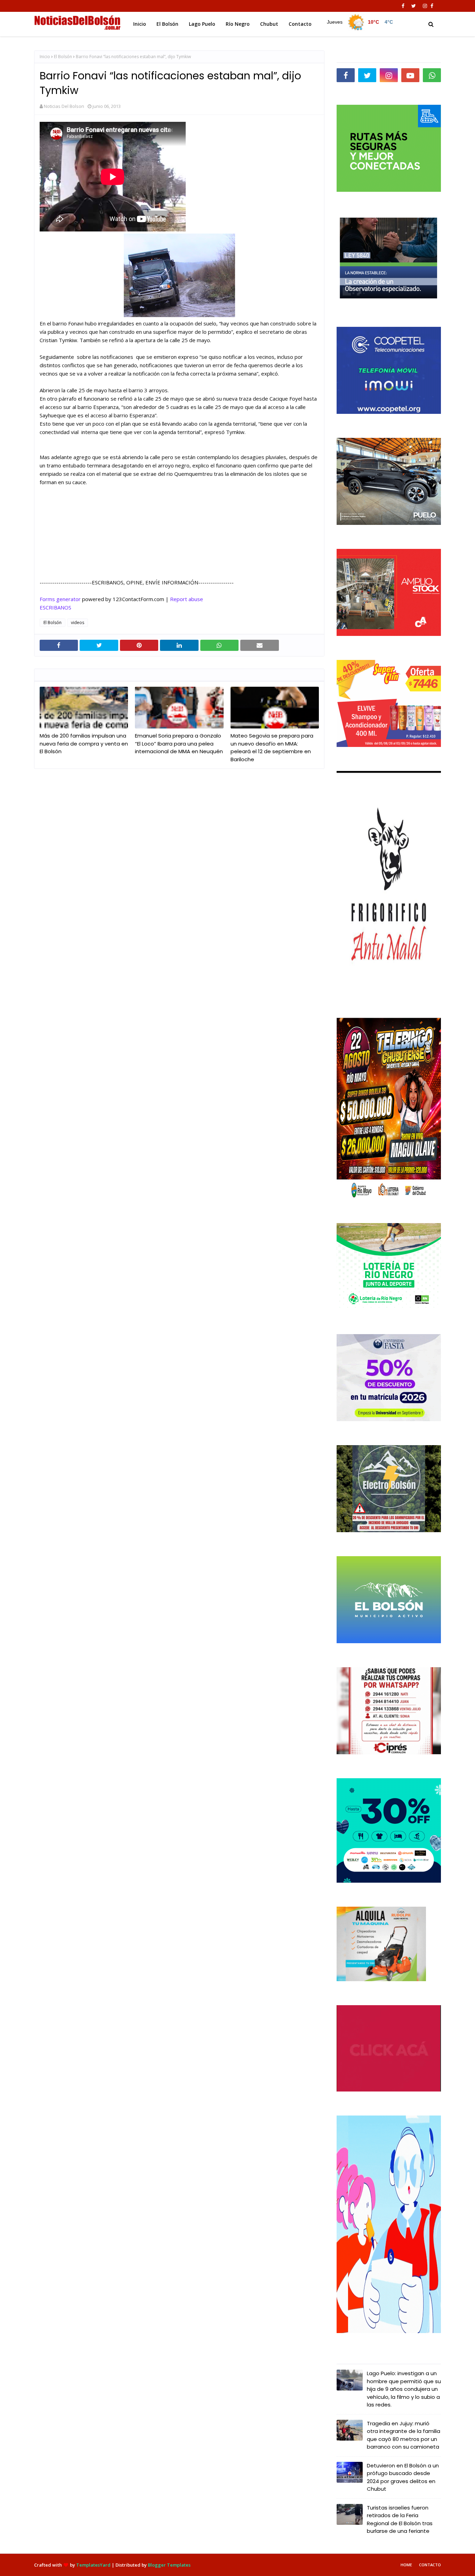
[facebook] (403, 6)
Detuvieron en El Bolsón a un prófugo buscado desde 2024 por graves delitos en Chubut (403, 2477)
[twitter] (414, 6)
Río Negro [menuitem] (238, 24)
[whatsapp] (432, 75)
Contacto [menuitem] (300, 24)
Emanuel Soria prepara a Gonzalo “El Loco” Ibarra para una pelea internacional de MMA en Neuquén (179, 743)
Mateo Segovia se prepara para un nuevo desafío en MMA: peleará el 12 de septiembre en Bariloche (272, 747)
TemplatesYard (93, 2565)
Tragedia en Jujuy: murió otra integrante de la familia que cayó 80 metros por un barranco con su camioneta (404, 2435)
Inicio (45, 57)
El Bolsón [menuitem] (167, 24)
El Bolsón (63, 57)
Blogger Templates (169, 2565)
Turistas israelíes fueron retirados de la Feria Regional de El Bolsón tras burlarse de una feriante (400, 2519)
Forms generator (60, 599)
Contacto (430, 2565)
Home (406, 2565)
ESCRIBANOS (55, 607)
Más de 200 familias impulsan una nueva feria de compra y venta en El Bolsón (84, 743)
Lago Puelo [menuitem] (202, 24)
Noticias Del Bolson (64, 106)
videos (78, 623)
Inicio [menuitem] (140, 24)
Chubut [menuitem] (269, 24)
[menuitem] (360, 22)
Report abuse (187, 599)
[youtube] (410, 75)
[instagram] (425, 6)
